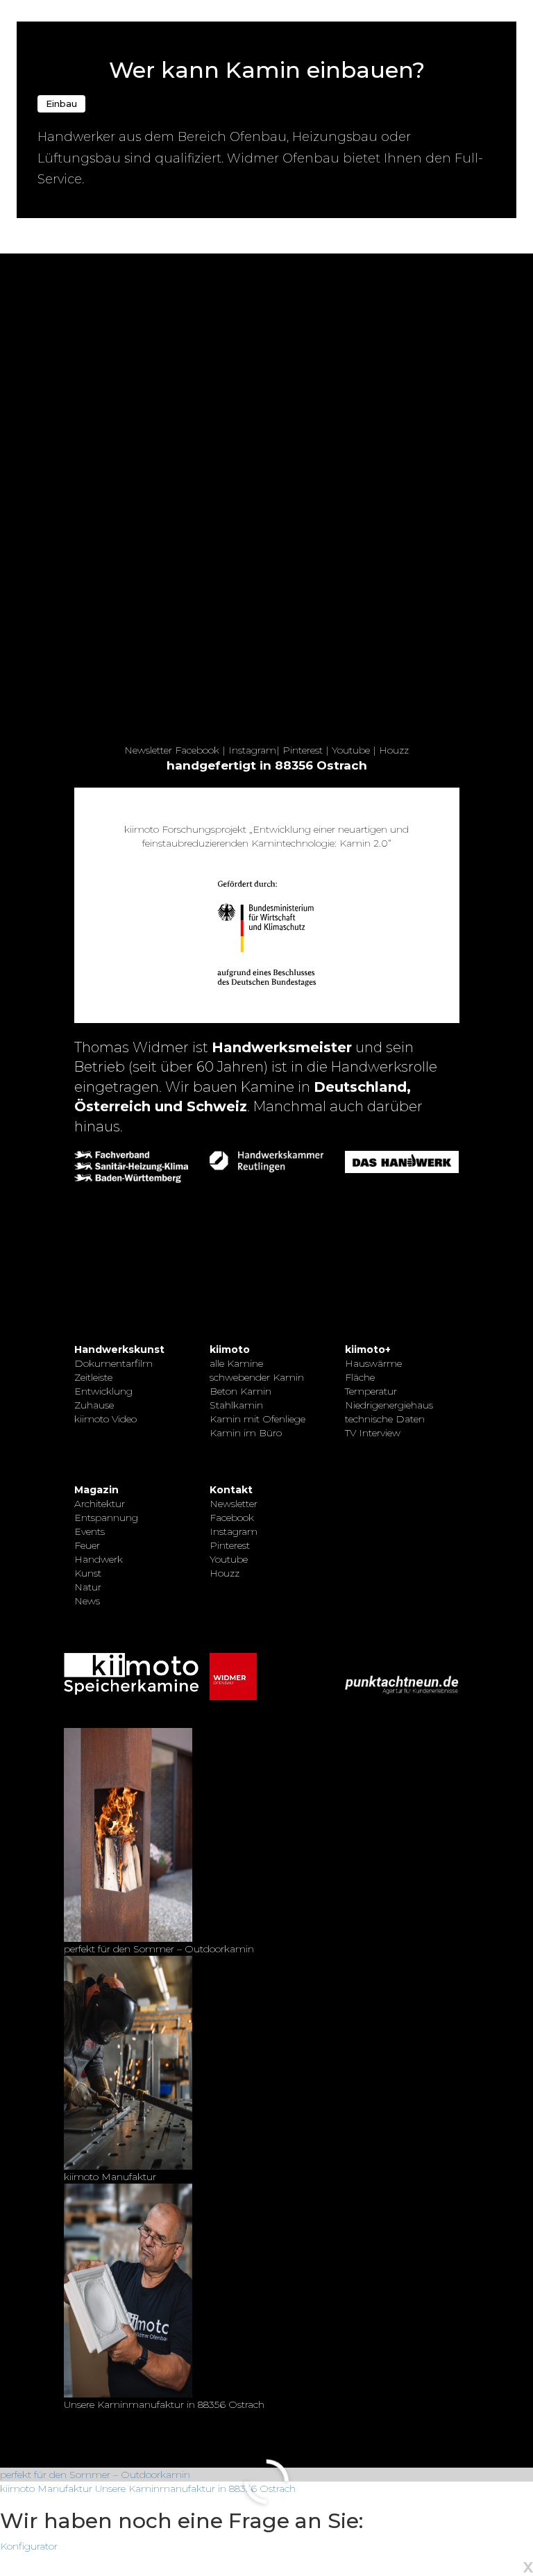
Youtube (351, 750)
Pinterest (303, 750)
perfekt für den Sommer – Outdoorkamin (95, 2475)
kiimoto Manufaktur (46, 2488)
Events (90, 1531)
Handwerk (99, 1559)
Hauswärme (373, 1363)
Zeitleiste (93, 1377)
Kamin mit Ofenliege (257, 1419)
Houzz (394, 750)
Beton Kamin (240, 1391)
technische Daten (385, 1419)
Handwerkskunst (119, 1349)
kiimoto (230, 1349)
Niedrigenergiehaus (389, 1405)
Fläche (360, 1377)
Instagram (252, 750)
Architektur (100, 1504)
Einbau (61, 103)
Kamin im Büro (246, 1433)
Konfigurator (29, 2546)
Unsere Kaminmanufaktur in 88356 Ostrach (195, 2488)
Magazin (96, 1490)
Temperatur (371, 1391)
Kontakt (231, 1490)
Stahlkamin (236, 1405)
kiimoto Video (105, 1419)
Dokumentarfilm (113, 1363)
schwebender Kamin (257, 1377)
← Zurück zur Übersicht (70, 8)
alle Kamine (236, 1363)
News (87, 1601)
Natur (88, 1587)
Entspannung (106, 1518)
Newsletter (148, 750)
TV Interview (373, 1433)
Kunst (88, 1573)
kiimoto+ (368, 1349)
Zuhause (94, 1405)
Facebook (197, 750)
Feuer (87, 1545)
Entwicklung (103, 1391)
